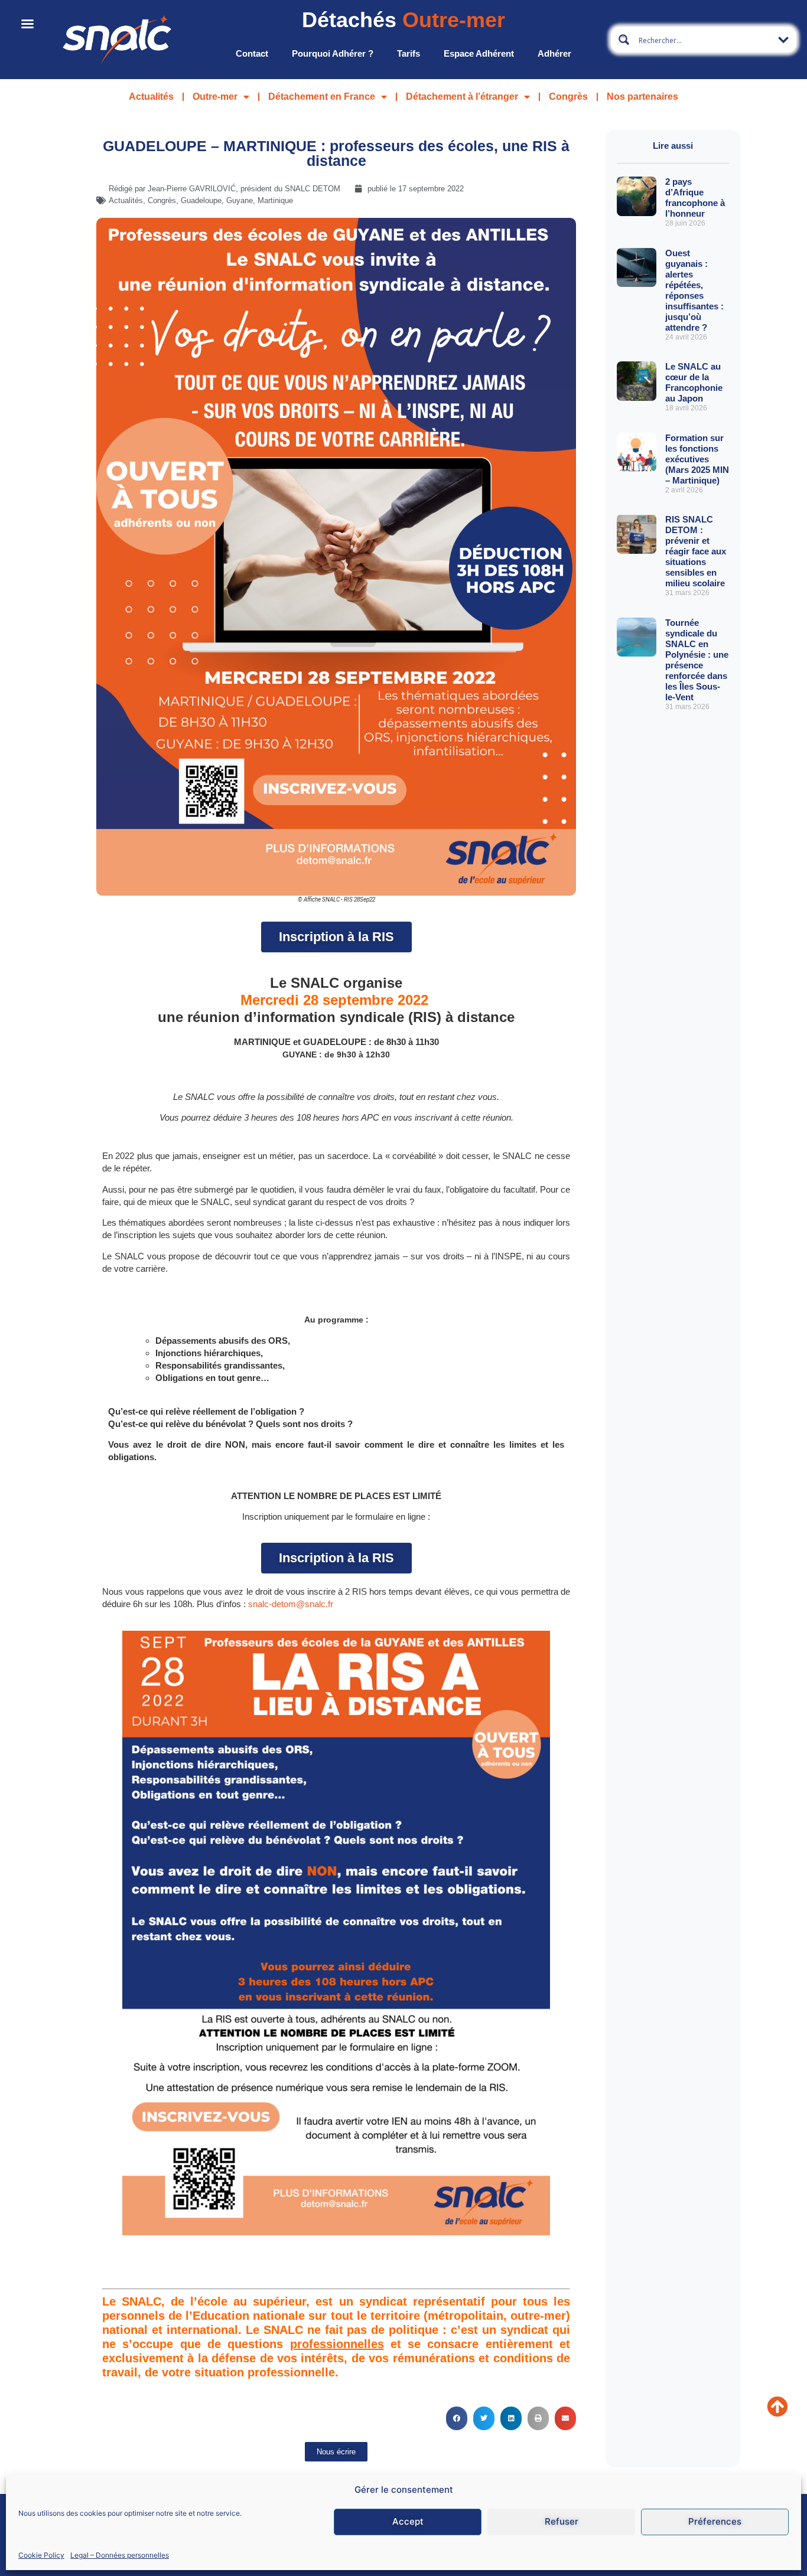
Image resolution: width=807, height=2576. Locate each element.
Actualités (151, 97)
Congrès (568, 97)
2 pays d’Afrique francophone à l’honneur (695, 197)
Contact (252, 53)
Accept (408, 2521)
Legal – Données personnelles (120, 2554)
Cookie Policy (41, 2554)
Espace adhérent (479, 53)
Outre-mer (215, 97)
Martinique (275, 200)
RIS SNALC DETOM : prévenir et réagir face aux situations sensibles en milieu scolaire (696, 551)
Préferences (715, 2521)
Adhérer (554, 53)
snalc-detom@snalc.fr (291, 1604)
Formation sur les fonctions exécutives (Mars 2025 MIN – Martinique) (697, 459)
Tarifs (409, 53)
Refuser (562, 2521)
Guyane (240, 200)
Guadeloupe (201, 200)
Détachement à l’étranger (462, 97)
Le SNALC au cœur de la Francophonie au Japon (694, 382)
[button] (457, 2418)
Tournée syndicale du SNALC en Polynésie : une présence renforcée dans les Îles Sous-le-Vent (697, 660)
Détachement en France (322, 97)
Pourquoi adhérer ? (333, 53)
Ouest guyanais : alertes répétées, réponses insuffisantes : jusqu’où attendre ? (694, 290)
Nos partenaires (642, 97)
